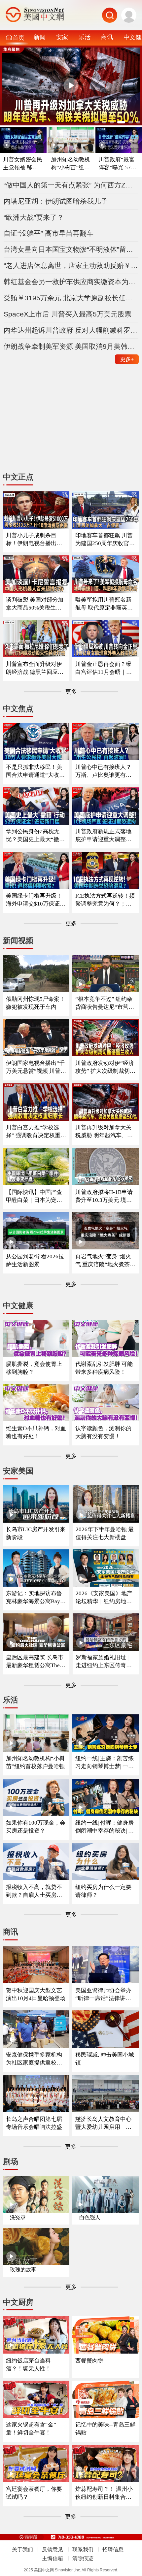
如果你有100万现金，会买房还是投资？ (36, 1827)
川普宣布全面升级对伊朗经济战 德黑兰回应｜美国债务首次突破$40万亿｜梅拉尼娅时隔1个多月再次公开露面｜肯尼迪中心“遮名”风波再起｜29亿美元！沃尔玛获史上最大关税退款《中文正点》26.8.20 (36, 668)
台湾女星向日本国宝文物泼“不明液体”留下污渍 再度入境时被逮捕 (71, 249)
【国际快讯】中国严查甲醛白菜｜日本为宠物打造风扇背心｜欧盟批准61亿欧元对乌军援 (34, 1196)
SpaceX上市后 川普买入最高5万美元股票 (68, 314)
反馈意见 (53, 2549)
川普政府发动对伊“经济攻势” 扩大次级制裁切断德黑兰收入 (105, 1067)
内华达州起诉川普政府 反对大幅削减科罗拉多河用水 (71, 330)
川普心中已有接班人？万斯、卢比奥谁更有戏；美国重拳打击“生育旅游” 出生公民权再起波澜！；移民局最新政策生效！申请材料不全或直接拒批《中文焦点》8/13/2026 (105, 771)
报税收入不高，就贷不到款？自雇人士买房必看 (34, 1891)
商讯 (107, 37)
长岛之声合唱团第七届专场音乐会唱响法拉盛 (34, 2123)
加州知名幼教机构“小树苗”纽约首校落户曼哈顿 (71, 164)
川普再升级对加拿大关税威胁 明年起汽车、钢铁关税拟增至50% (104, 1132)
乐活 (85, 37)
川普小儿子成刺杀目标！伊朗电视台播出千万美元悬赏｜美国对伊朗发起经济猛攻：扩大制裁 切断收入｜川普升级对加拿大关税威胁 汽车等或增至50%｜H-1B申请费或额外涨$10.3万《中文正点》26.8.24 (35, 540)
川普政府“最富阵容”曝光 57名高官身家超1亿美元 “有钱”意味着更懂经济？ (119, 164)
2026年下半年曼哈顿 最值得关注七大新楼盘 (105, 1533)
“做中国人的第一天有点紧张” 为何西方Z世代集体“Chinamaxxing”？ (71, 185)
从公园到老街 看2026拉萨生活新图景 (35, 1260)
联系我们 (83, 2549)
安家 (62, 37)
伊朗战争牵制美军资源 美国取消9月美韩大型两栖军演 (71, 346)
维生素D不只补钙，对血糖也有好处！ (36, 1432)
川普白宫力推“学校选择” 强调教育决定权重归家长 (36, 1132)
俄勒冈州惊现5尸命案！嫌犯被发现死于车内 (35, 1003)
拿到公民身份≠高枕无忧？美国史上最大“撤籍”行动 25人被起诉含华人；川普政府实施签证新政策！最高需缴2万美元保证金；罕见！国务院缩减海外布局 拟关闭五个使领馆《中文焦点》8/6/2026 (35, 836)
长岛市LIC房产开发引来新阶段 (36, 1533)
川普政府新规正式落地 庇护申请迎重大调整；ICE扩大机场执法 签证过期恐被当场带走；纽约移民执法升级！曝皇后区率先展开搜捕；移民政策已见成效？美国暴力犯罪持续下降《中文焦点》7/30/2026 (105, 836)
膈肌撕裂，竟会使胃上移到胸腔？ (34, 1368)
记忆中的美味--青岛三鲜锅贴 (105, 2429)
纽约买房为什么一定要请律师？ (103, 1891)
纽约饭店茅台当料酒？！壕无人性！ (28, 2365)
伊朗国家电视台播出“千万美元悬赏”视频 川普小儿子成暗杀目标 (36, 1067)
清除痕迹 (83, 2558)
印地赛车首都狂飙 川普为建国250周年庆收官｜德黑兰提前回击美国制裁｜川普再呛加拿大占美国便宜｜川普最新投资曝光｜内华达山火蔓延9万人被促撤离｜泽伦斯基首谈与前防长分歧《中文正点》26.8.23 (105, 540)
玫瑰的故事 (23, 2270)
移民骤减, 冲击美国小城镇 (105, 2059)
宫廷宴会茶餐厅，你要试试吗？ (34, 2493)
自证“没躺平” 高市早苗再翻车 (49, 233)
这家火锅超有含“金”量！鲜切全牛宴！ (31, 2429)
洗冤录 (18, 2217)
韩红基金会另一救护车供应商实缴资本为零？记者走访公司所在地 (71, 282)
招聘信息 (113, 2549)
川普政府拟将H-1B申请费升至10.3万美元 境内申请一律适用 (104, 1196)
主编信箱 (53, 2558)
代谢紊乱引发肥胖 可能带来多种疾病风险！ (104, 1368)
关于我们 (22, 2549)
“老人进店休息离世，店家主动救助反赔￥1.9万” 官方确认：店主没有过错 (71, 265)
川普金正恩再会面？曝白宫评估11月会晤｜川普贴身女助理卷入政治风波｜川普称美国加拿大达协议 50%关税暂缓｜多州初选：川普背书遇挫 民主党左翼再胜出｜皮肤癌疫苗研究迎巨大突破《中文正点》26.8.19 (104, 668)
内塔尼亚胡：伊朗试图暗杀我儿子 (56, 201)
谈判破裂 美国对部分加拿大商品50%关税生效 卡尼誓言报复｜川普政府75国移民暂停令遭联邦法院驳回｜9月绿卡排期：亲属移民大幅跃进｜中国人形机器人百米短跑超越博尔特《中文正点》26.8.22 (35, 604)
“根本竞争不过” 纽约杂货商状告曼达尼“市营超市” (105, 1003)
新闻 (40, 37)
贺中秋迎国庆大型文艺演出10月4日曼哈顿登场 (36, 1994)
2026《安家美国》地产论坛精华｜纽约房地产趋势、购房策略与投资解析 (104, 1598)
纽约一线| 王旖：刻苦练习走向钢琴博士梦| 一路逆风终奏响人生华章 (105, 1763)
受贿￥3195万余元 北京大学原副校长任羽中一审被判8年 (71, 298)
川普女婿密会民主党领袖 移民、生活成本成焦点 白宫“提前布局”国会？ (23, 164)
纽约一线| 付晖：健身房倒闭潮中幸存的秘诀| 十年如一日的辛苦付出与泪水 (105, 1827)
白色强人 (90, 2217)
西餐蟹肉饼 (89, 2361)
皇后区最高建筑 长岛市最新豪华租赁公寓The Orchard (35, 1662)
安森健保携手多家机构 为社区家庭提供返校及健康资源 (34, 2059)
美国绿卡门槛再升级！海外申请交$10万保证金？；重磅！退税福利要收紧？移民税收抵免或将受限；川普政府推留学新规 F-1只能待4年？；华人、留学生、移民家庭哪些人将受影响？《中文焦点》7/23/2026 (36, 900)
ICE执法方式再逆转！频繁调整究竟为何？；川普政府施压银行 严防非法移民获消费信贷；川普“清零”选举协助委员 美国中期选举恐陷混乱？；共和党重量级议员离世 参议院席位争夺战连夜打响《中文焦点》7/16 (105, 900)
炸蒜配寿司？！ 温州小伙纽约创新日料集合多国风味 (104, 2493)
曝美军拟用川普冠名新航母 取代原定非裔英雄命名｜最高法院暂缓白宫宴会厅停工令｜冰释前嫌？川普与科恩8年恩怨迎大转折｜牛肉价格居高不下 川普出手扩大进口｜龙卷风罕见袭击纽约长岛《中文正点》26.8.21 (105, 604)
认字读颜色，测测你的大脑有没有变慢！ (103, 1432)
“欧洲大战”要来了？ (34, 217)
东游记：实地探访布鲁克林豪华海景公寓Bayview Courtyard (35, 1598)
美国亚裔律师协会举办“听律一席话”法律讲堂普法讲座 (103, 1995)
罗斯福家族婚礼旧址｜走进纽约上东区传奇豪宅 (104, 1662)
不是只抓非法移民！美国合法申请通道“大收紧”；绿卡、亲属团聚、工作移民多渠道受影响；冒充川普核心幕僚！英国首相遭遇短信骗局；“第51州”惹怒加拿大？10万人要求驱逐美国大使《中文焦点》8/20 (35, 771)
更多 (127, 359)
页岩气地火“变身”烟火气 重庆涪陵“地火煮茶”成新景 (104, 1261)
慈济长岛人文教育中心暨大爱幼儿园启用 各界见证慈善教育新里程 (103, 2123)
